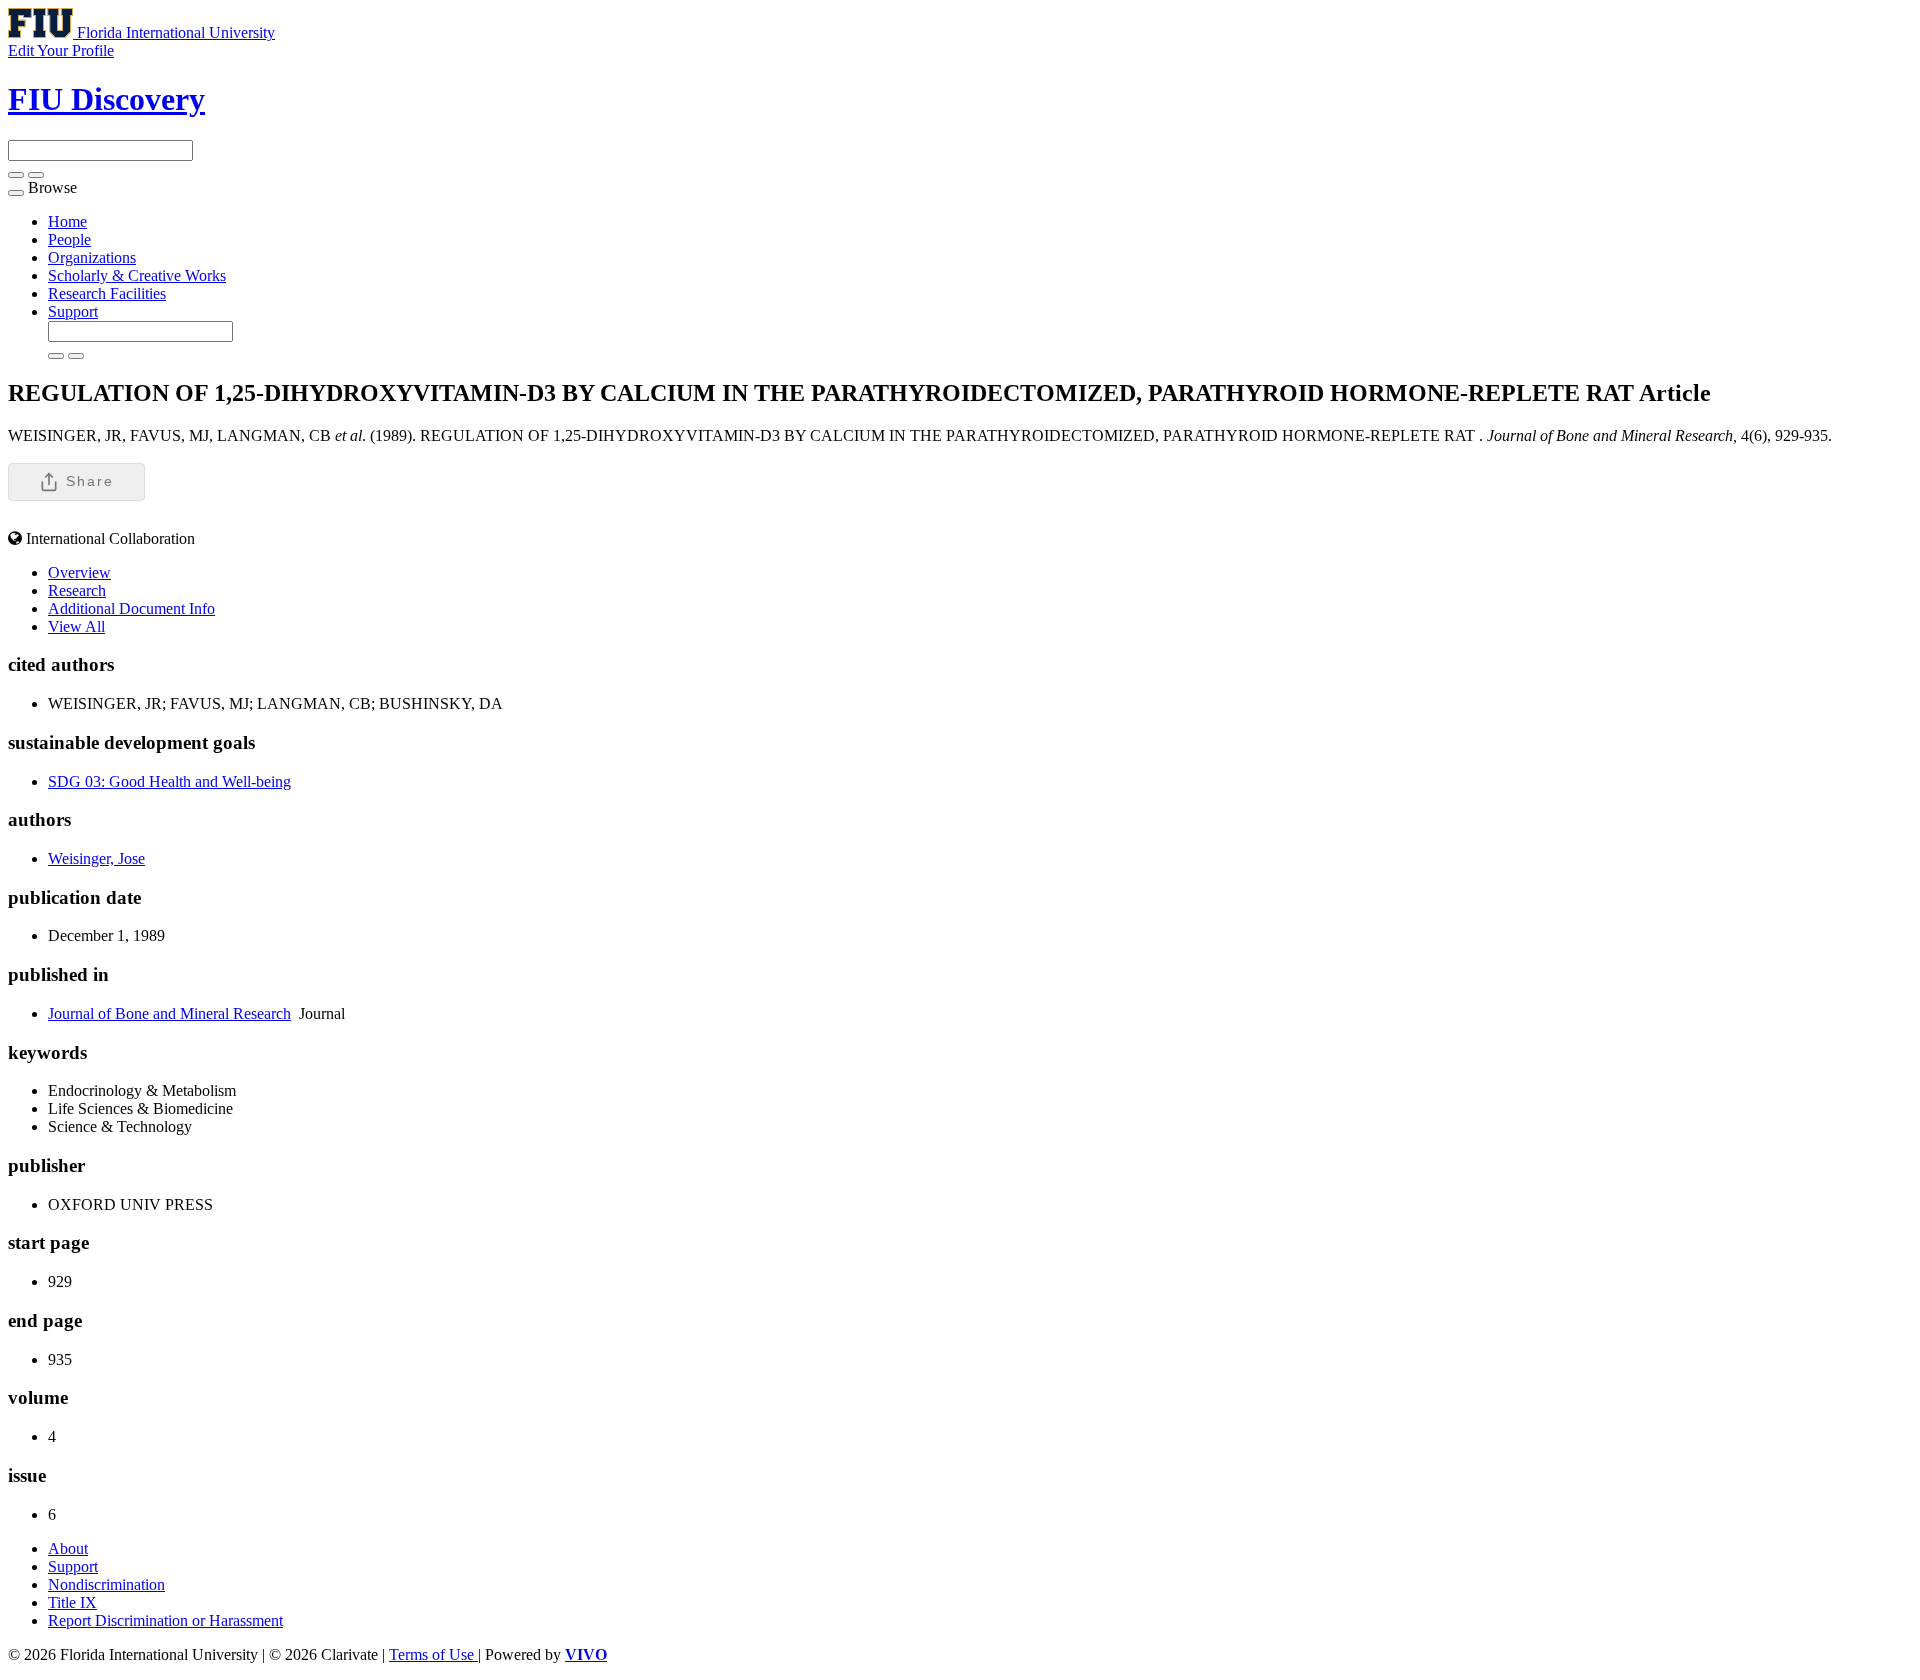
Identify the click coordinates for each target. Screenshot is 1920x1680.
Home (67, 221)
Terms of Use (433, 1654)
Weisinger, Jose (96, 858)
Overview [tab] (79, 572)
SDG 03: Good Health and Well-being (169, 781)
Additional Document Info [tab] (131, 608)
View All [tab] (76, 626)
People (69, 239)
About (68, 1548)
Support (73, 311)
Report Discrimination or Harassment (165, 1620)
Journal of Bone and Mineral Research (169, 1013)
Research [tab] (77, 590)
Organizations (92, 257)
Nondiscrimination (106, 1584)
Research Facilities (107, 293)
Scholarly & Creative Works (137, 275)
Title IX (72, 1602)
